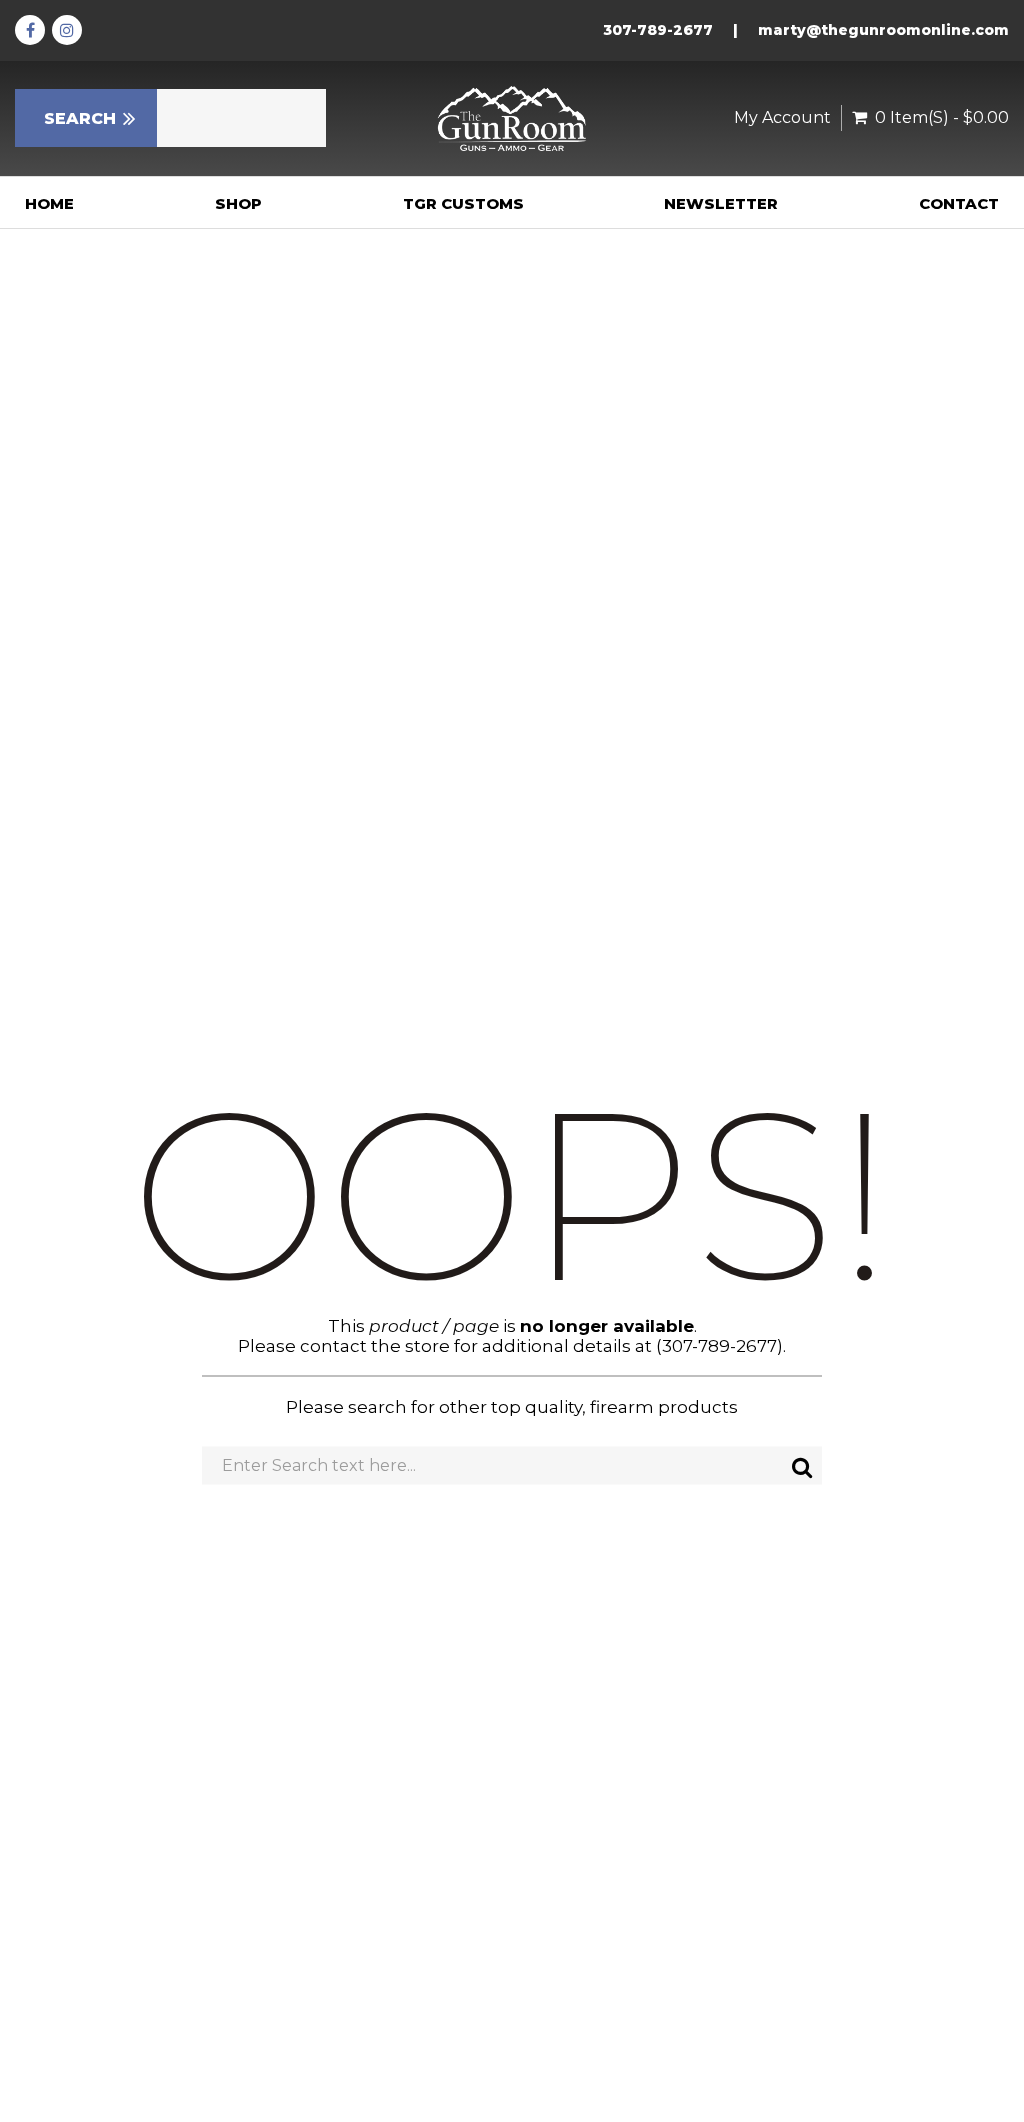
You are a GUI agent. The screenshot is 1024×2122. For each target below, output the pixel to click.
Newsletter (721, 203)
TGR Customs (463, 203)
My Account (782, 117)
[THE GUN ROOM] (511, 118)
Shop (238, 203)
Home (49, 203)
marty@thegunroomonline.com (883, 30)
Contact (959, 203)
